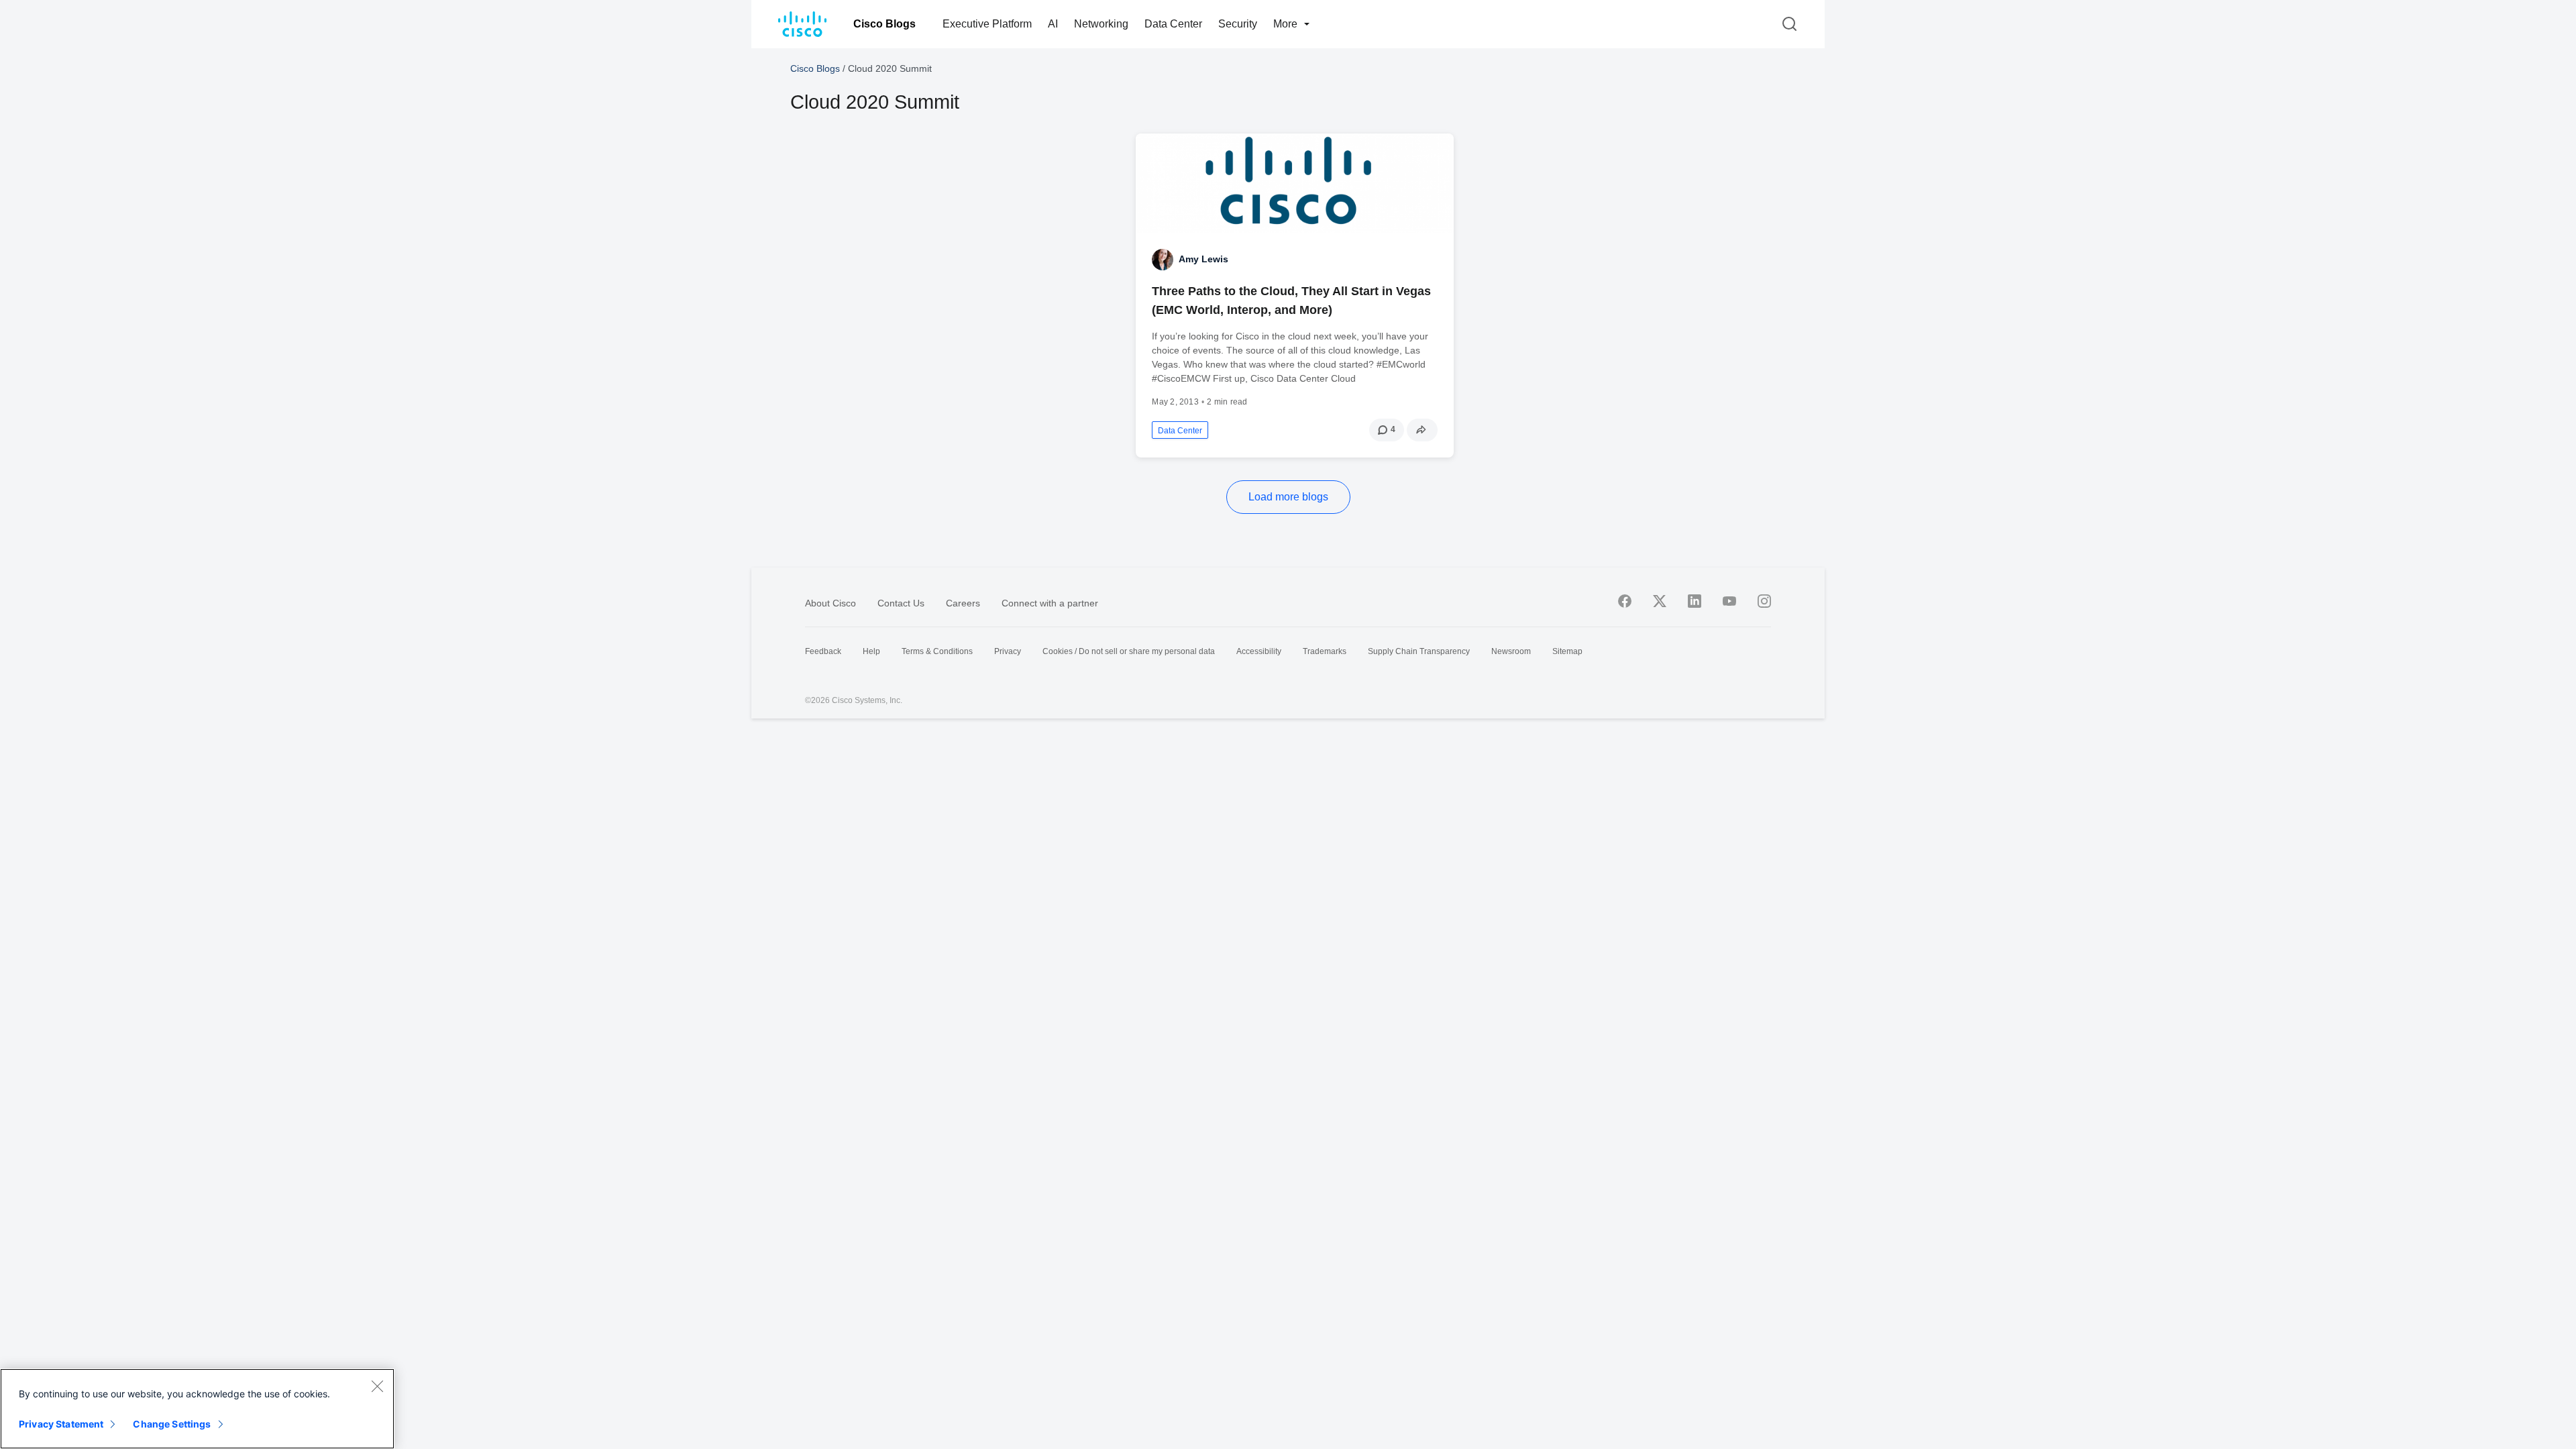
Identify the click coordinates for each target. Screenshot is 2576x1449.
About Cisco (830, 603)
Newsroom (1511, 651)
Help (871, 651)
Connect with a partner (1050, 603)
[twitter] (1660, 601)
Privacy (1008, 651)
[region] (197, 1409)
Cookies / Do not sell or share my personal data (1129, 651)
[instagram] (1764, 601)
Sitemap (1567, 651)
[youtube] (1729, 601)
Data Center (1173, 24)
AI (1053, 24)
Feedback (823, 651)
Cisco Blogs (884, 24)
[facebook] (1625, 601)
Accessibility (1259, 651)
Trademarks (1325, 651)
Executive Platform (987, 24)
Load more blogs (1288, 497)
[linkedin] (1695, 601)
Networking (1101, 24)
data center (1180, 431)
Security (1238, 24)
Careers (963, 603)
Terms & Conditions (937, 651)
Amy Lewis (1203, 259)
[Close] (377, 1386)
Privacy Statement (61, 1424)
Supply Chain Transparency (1419, 651)
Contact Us (901, 603)
